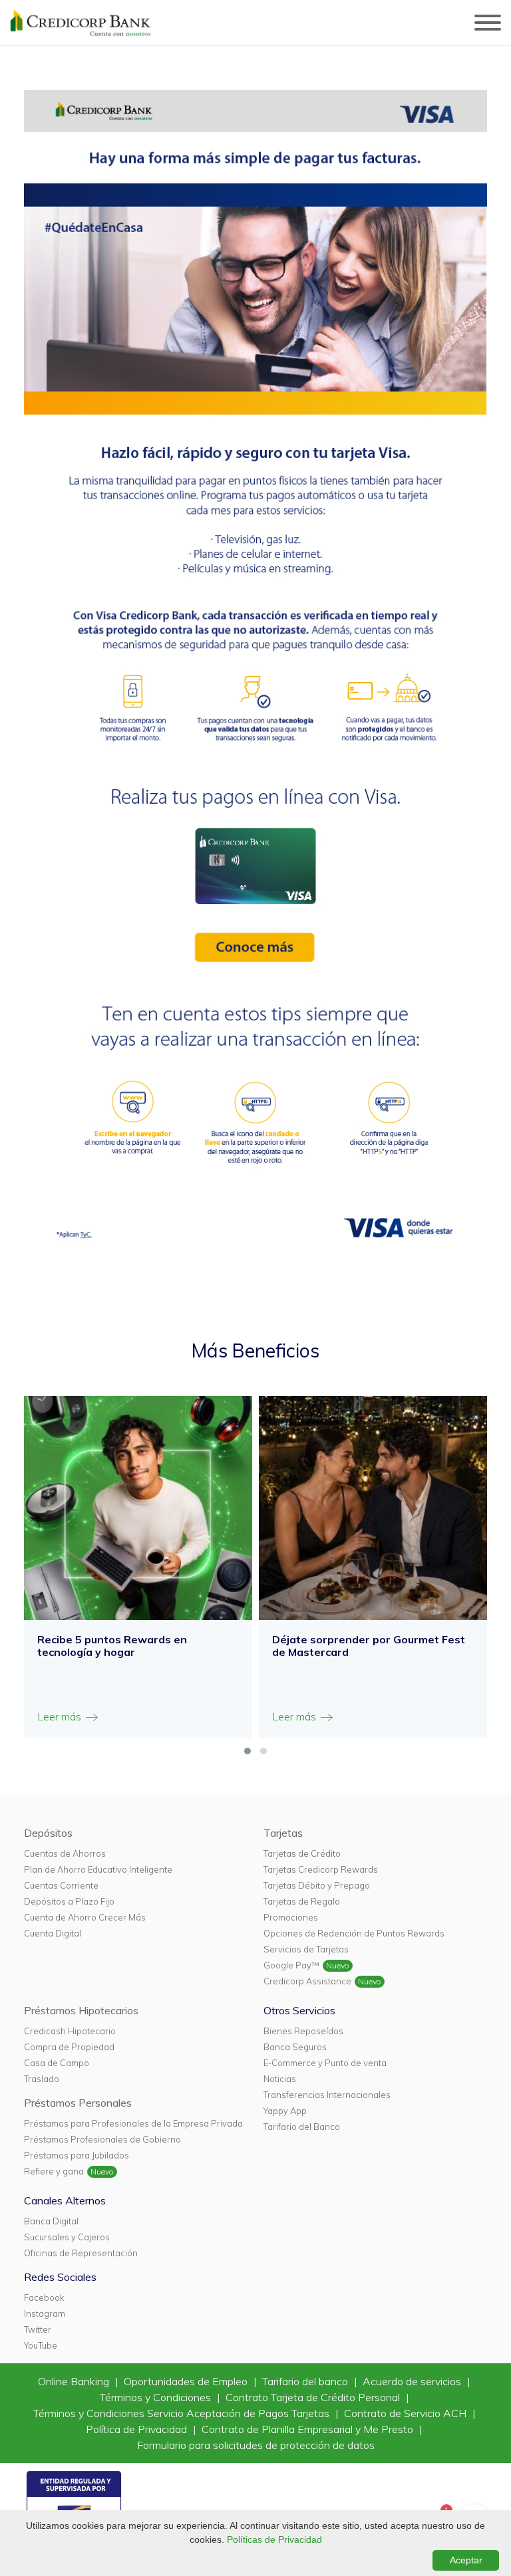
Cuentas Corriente (61, 1885)
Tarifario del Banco (302, 2127)
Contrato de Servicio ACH (407, 2413)
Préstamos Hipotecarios (81, 2010)
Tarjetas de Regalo (302, 1901)
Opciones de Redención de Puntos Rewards (354, 1933)
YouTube (41, 2345)
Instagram (45, 2313)
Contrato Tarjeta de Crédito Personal (314, 2397)
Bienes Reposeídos (303, 2031)
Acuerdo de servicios (413, 2381)
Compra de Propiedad (69, 2047)
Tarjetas (283, 1833)
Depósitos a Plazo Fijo (69, 1901)
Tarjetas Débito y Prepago (317, 1885)
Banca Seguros (295, 2047)
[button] (248, 1751)
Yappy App (285, 2111)
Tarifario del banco (306, 2381)
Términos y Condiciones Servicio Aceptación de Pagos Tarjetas (183, 2413)
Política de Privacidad (138, 2429)
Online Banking (75, 2381)
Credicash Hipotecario (70, 2031)
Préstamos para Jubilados (77, 2155)
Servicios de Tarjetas (306, 1949)
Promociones (291, 1917)
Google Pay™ (291, 1965)
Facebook (44, 2297)
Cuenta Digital (53, 1933)
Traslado (42, 2079)
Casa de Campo (57, 2063)
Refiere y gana (54, 2171)
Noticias (280, 2079)
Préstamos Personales (78, 2103)
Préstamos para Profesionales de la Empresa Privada (133, 2123)
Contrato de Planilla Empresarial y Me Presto (309, 2429)
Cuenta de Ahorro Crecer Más (85, 1917)
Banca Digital (51, 2221)
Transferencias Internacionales (327, 2095)
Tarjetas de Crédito (302, 1853)
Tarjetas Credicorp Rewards (321, 1869)
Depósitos (48, 1833)
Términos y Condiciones (157, 2397)
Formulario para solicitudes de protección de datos (256, 2445)
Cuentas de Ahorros (65, 1853)
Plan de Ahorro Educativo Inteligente (98, 1869)
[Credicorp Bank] (81, 23)
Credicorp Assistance (307, 1981)
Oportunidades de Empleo (187, 2381)
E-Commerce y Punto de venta (325, 2063)
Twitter (38, 2329)
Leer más (61, 1716)
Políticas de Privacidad (274, 2539)
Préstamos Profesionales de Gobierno (102, 2139)
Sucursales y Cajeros (67, 2237)
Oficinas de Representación (81, 2253)
